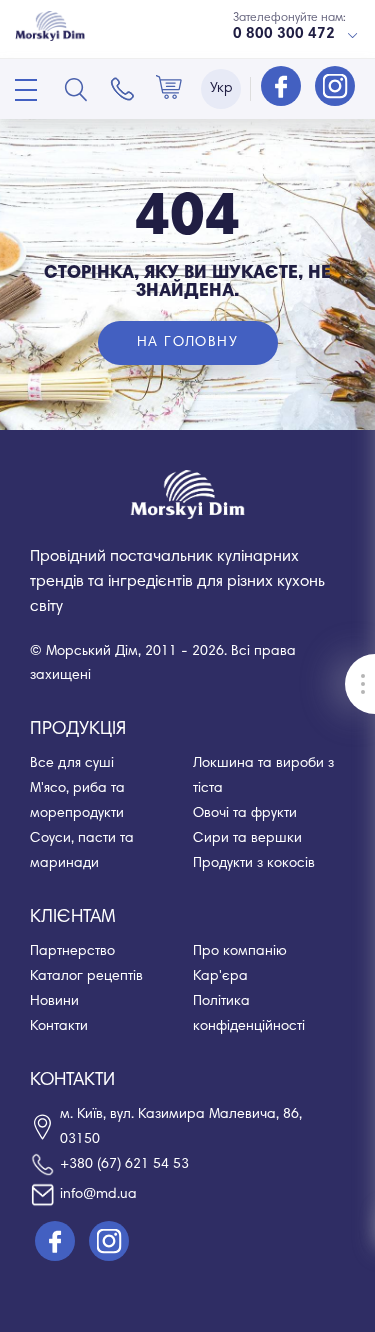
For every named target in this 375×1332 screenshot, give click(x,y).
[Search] (76, 89)
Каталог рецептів (86, 977)
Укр (221, 89)
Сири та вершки (247, 839)
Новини (54, 1002)
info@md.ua (98, 1195)
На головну (187, 343)
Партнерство (72, 952)
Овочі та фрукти (245, 814)
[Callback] (123, 89)
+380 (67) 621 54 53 (124, 1165)
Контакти (59, 1027)
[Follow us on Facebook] (283, 88)
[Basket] (169, 89)
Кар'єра (220, 977)
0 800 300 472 (284, 34)
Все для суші (72, 764)
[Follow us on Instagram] (335, 88)
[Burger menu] (26, 90)
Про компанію (240, 952)
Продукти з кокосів (254, 864)
